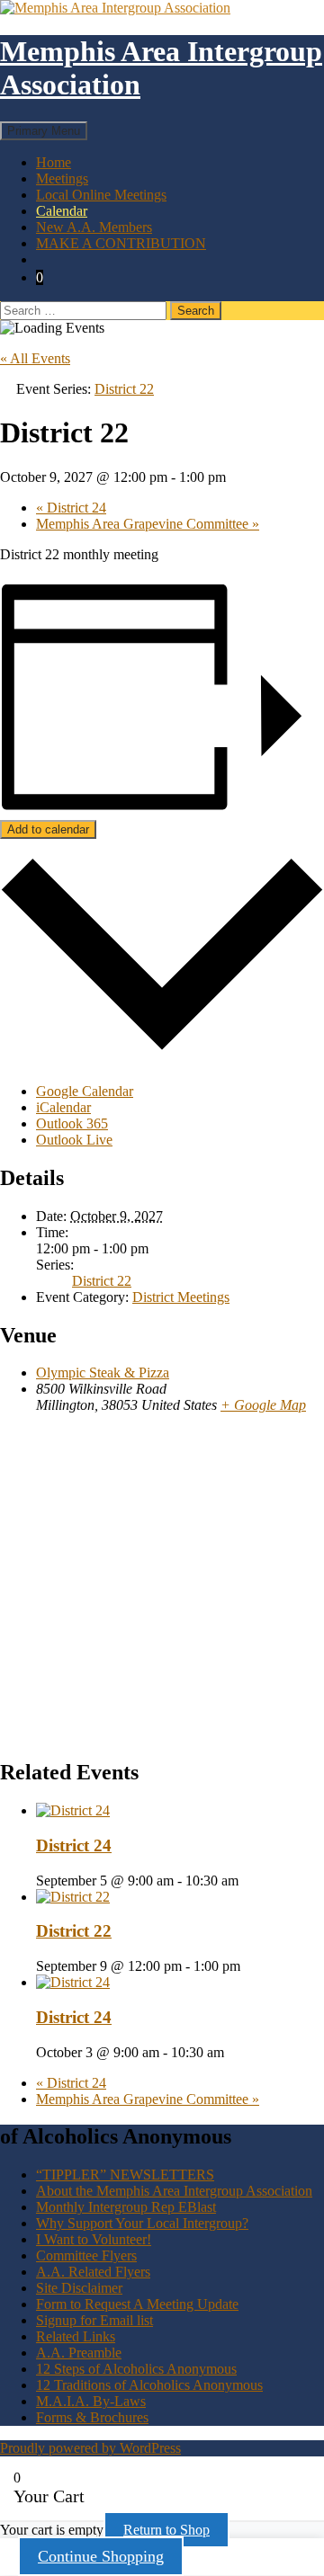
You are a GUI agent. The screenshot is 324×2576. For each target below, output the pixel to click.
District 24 (71, 508)
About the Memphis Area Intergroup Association (174, 2191)
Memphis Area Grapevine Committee (148, 524)
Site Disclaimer (79, 2288)
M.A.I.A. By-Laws (91, 2401)
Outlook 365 (72, 1123)
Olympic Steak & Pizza (103, 1373)
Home (54, 162)
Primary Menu (44, 131)
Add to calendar (48, 829)
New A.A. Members (94, 227)
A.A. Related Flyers (93, 2272)
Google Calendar (85, 1091)
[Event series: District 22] (250, 1966)
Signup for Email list (94, 2320)
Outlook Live (74, 1140)
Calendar (62, 211)
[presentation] (73, 1810)
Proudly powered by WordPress (90, 2448)
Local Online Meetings (101, 195)
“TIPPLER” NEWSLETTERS (125, 2175)
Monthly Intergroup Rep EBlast (126, 2207)
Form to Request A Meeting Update (137, 2304)
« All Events (35, 358)
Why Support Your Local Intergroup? (142, 2223)
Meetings (62, 178)
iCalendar (63, 1107)
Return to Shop (166, 2530)
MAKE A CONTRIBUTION (121, 243)
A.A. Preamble (79, 2353)
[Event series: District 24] (248, 1881)
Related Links (76, 2336)
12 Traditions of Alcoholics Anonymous (149, 2385)
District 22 (102, 1281)
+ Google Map (263, 1405)
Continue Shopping (101, 2556)
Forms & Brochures (92, 2417)
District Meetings (181, 1297)
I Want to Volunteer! (94, 2239)
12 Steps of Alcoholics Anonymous (136, 2369)
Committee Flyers (86, 2255)
